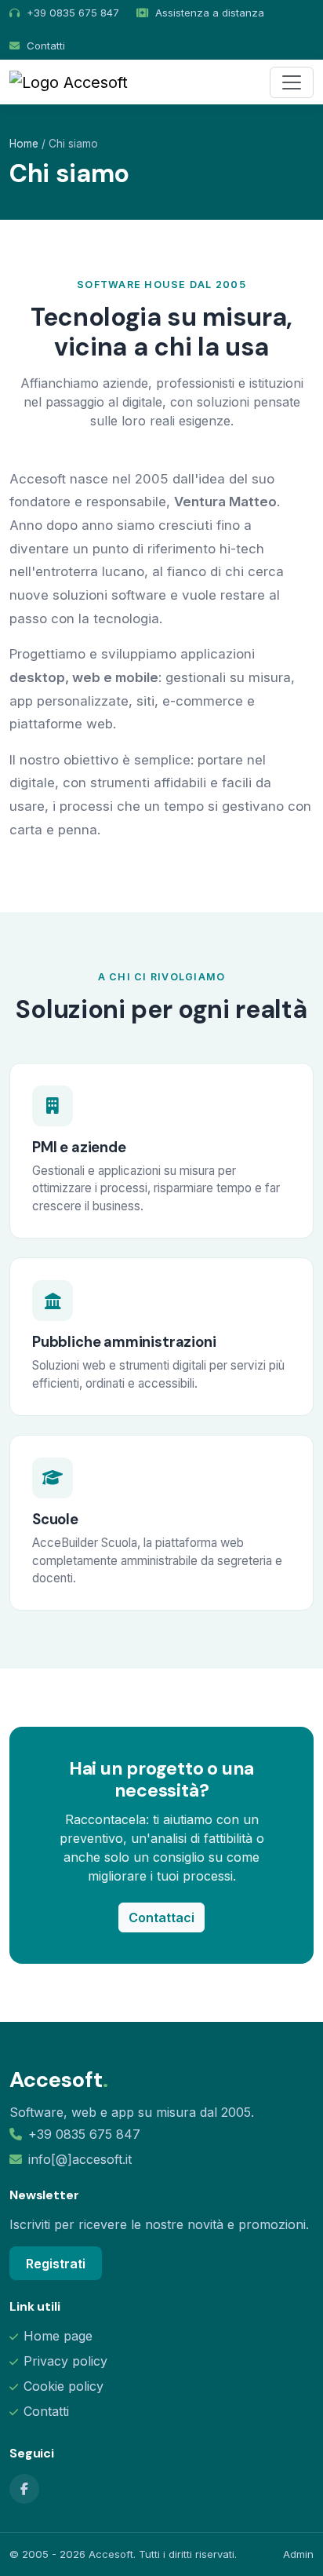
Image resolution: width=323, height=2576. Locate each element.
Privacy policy (65, 2361)
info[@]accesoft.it (80, 2159)
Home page (58, 2336)
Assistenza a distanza (210, 13)
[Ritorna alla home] (69, 82)
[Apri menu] (292, 82)
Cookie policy (64, 2386)
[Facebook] (24, 2489)
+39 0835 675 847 (84, 2134)
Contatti (46, 46)
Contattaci (161, 1917)
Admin (298, 2554)
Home (24, 144)
